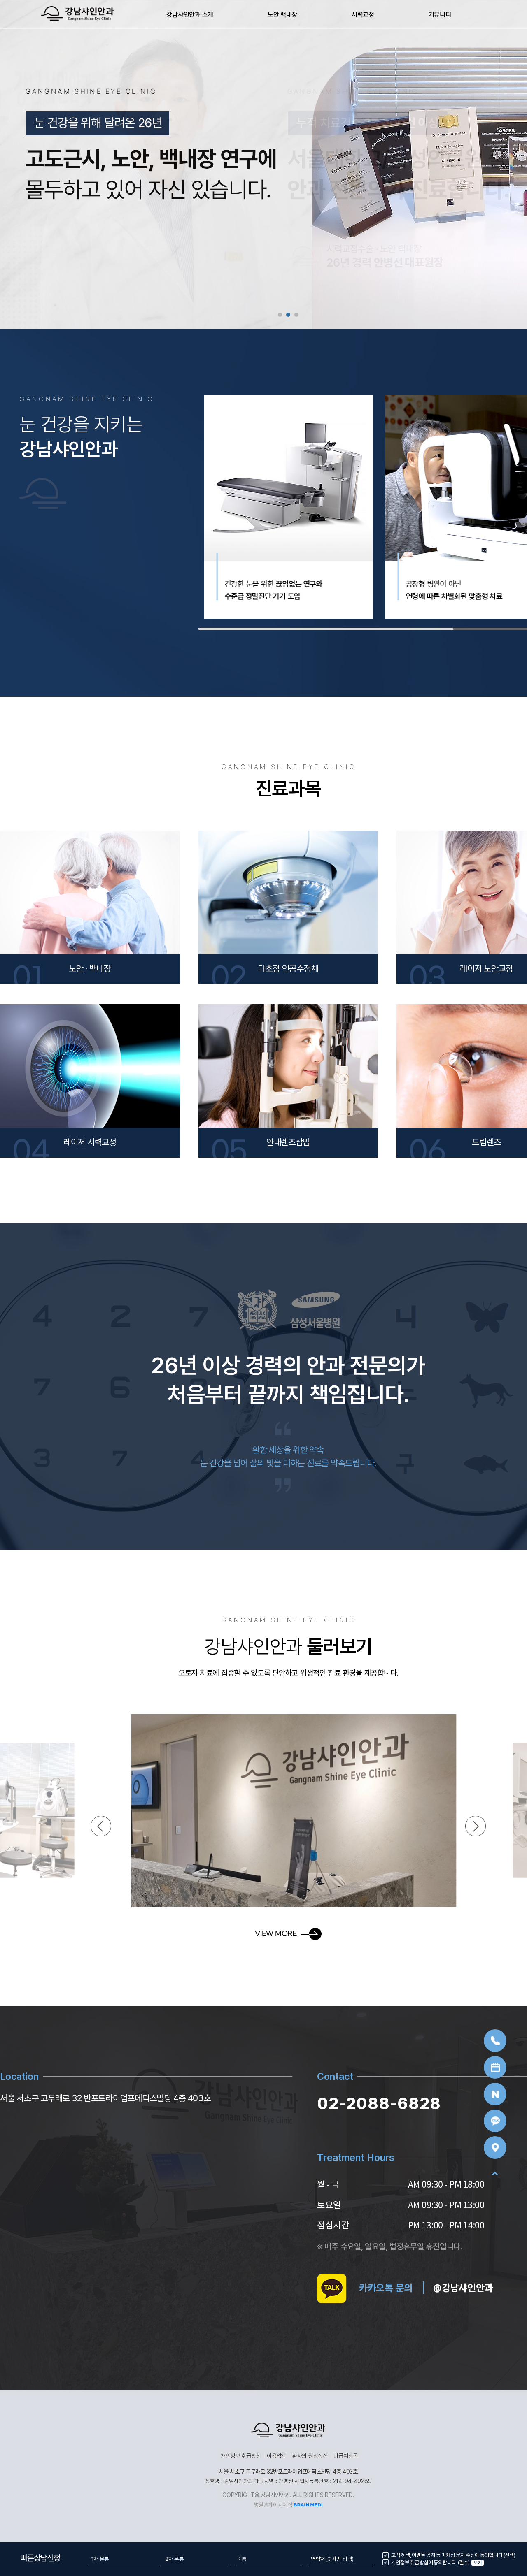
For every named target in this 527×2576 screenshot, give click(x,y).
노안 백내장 (282, 15)
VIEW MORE (276, 1934)
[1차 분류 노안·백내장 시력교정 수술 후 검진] (121, 2559)
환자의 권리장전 (310, 2456)
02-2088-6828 (379, 2104)
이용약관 (276, 2456)
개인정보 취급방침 (241, 2456)
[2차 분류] (195, 2559)
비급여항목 (346, 2456)
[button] (280, 315)
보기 (477, 2563)
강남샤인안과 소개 (190, 15)
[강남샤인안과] (77, 13)
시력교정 (363, 15)
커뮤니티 (440, 15)
